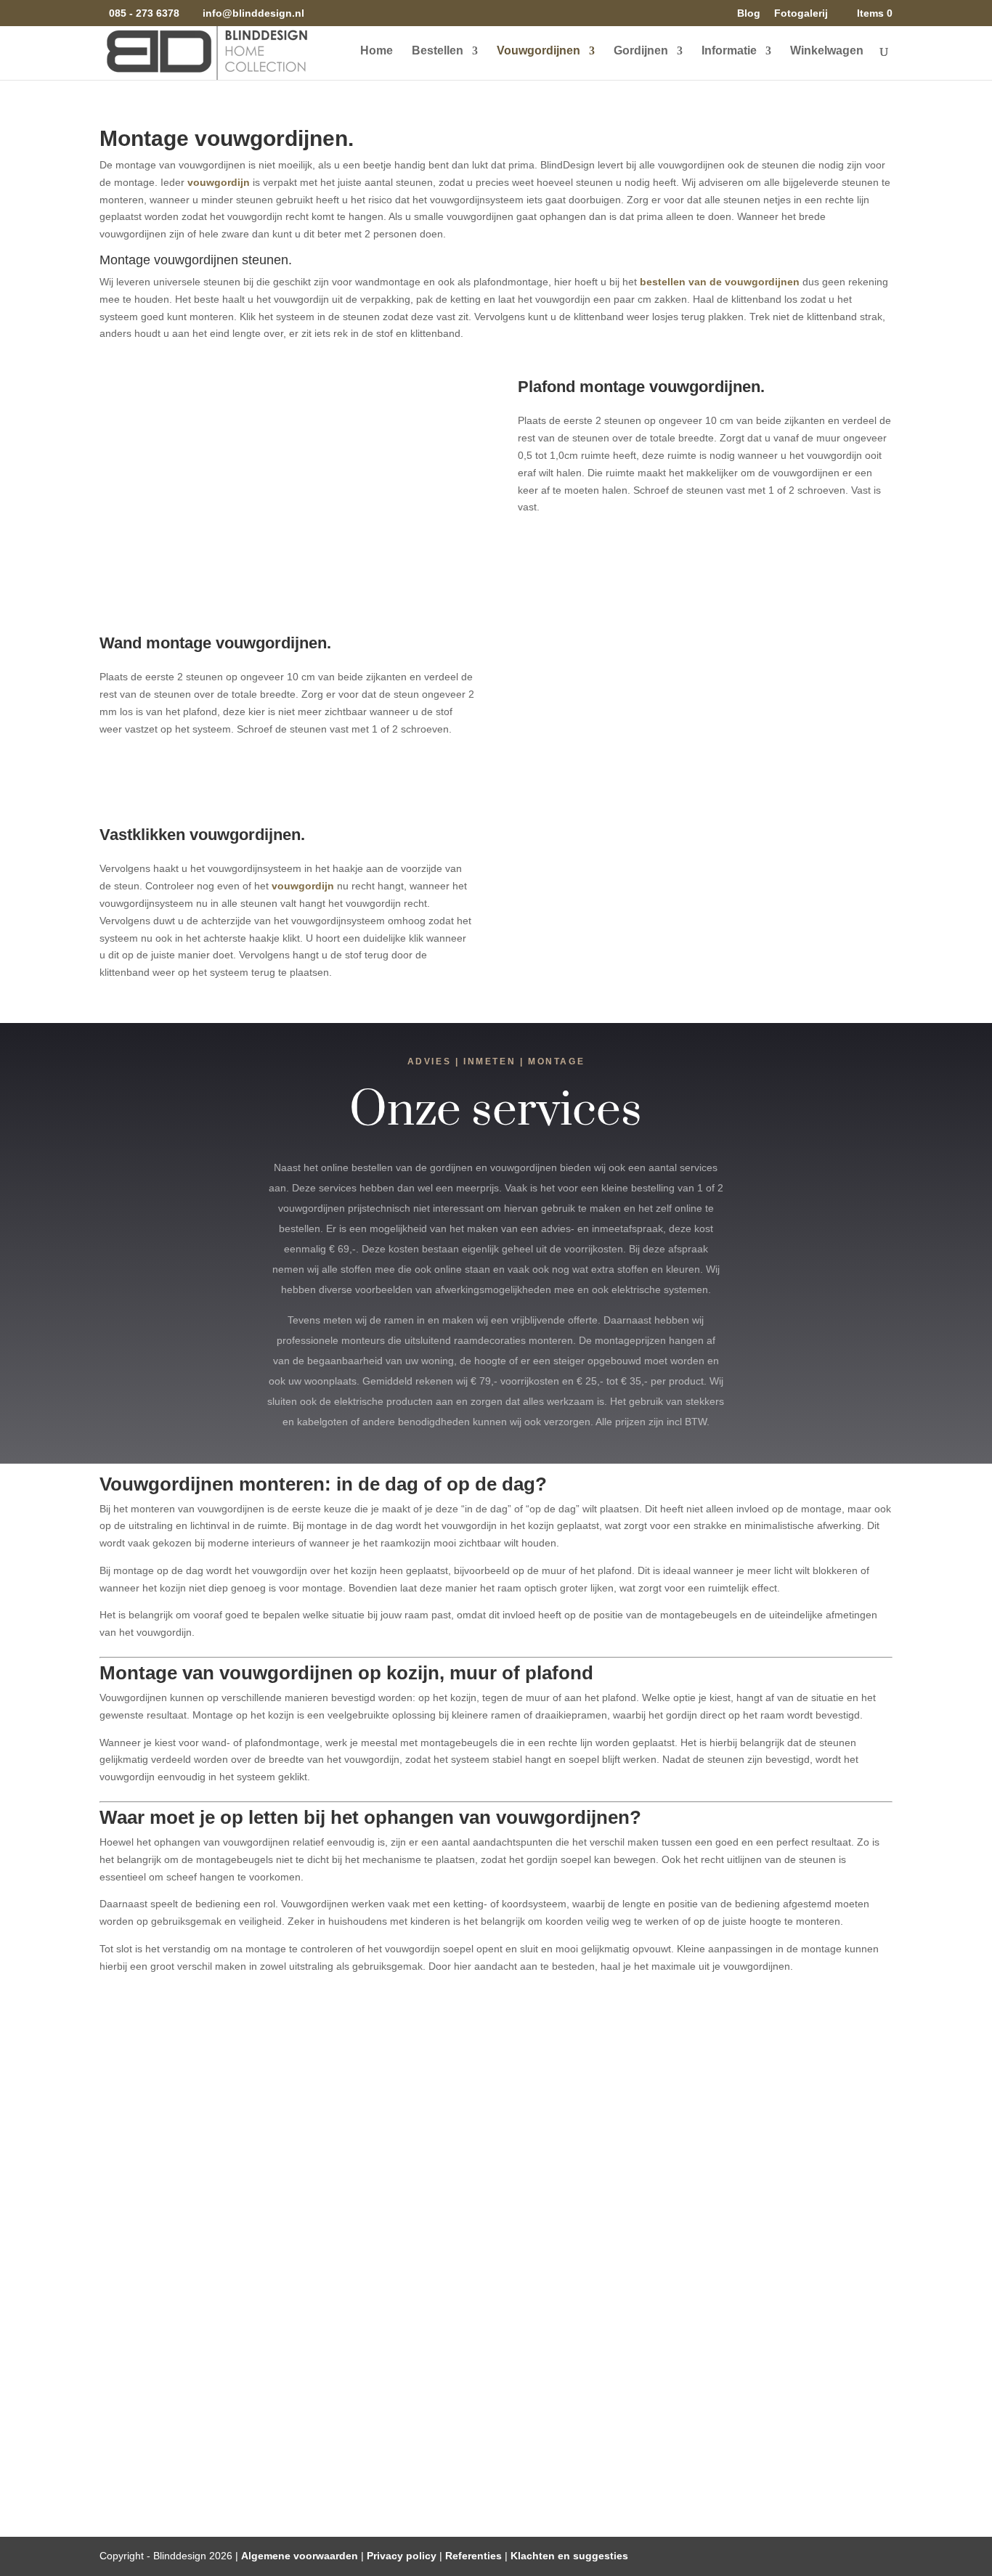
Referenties (473, 2556)
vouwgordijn (219, 182)
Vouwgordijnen (538, 51)
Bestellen (438, 51)
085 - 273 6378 (144, 13)
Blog (749, 13)
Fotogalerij (801, 13)
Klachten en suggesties (569, 2556)
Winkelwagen (827, 51)
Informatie (729, 51)
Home (377, 51)
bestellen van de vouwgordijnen (720, 282)
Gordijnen (641, 51)
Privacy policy (402, 2556)
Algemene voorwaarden (300, 2556)
